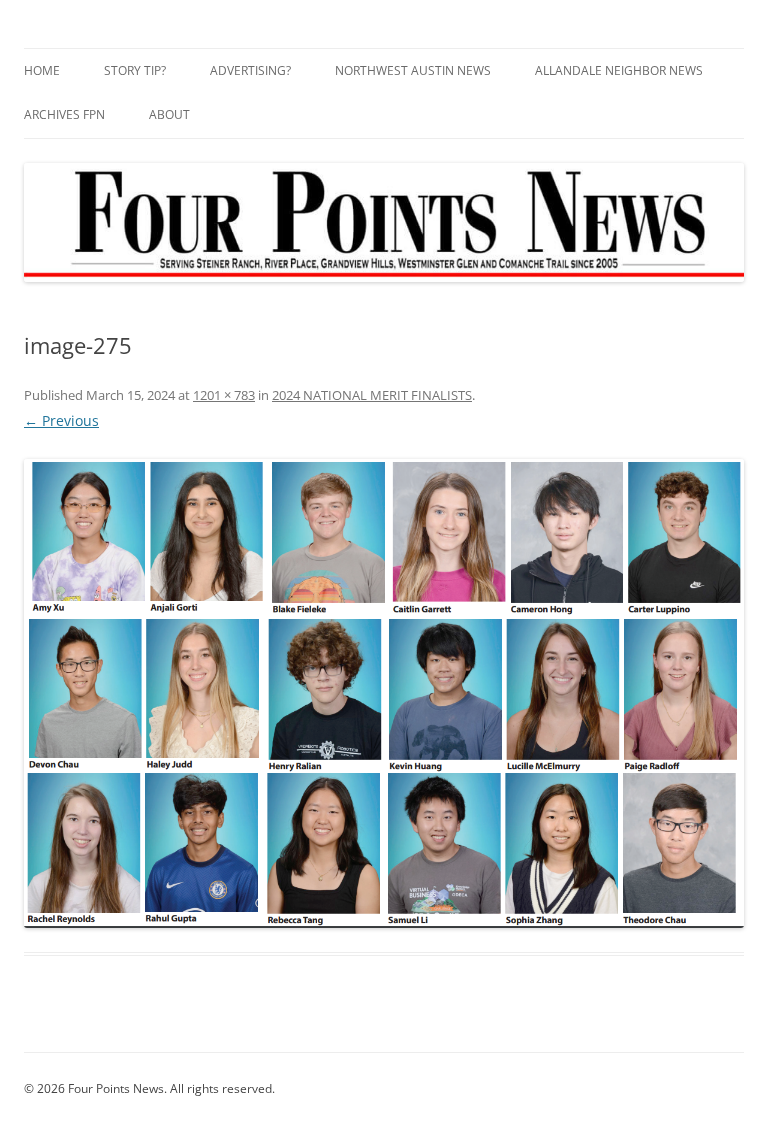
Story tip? (135, 70)
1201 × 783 (224, 395)
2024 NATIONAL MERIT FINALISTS (372, 395)
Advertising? (250, 70)
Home (42, 70)
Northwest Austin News (413, 70)
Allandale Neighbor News (619, 70)
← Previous (61, 420)
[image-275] (384, 693)
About (169, 114)
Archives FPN (64, 114)
